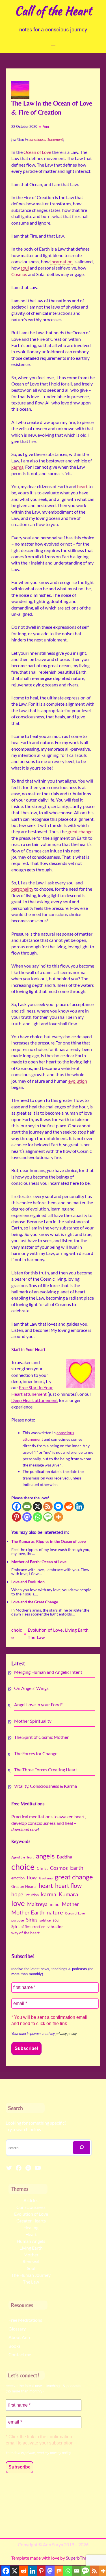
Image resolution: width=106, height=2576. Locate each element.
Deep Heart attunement (35, 1400)
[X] (37, 1506)
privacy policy (66, 2034)
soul (56, 1920)
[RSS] (48, 1506)
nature (55, 1912)
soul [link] (25, 268)
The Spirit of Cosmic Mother (41, 1737)
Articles (31, 2200)
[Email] (27, 1506)
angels (45, 1856)
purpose (18, 1920)
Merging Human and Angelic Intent (48, 1672)
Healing (31, 2227)
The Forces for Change (36, 1753)
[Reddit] (69, 1506)
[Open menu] (53, 47)
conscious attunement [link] (46, 139)
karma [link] (17, 467)
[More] (58, 1517)
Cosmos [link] (19, 274)
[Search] (82, 2148)
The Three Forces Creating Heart (46, 1770)
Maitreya (37, 1904)
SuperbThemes (80, 2558)
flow (32, 1877)
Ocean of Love (75, 1913)
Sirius (32, 1920)
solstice (45, 1920)
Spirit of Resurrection (28, 1927)
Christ (42, 1868)
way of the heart (25, 1933)
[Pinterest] (17, 1517)
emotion (18, 1878)
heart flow (68, 1886)
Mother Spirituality (33, 1721)
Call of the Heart (53, 11)
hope (17, 1894)
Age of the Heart (22, 1857)
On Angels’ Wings (31, 1688)
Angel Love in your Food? (38, 1704)
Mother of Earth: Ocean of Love (39, 1562)
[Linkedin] (79, 1506)
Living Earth (77, 1630)
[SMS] (48, 1517)
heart (46, 1886)
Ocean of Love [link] (37, 152)
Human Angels (31, 2241)
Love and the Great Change (35, 1602)
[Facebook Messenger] (58, 1506)
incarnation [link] (61, 261)
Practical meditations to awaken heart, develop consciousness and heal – (48, 1823)
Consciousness (31, 2207)
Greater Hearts (24, 1886)
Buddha (64, 1857)
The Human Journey (31, 2275)
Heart (31, 2234)
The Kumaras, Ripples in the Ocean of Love (48, 1541)
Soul (31, 2268)
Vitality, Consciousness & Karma (46, 1786)
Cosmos (59, 1868)
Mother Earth (28, 1912)
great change (74, 1877)
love (18, 1903)
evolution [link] (78, 1081)
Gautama (46, 1878)
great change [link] (80, 831)
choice (23, 1867)
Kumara (68, 1894)
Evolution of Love (45, 1630)
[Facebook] (17, 1506)
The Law (36, 1638)
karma (49, 1894)
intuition (32, 1895)
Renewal (31, 2261)
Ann (46, 127)
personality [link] (22, 889)
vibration (56, 1927)
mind (55, 1904)
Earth (77, 1868)
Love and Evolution (28, 1582)
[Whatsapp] (37, 1517)
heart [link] (82, 486)
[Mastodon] (27, 1517)
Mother (70, 1904)
